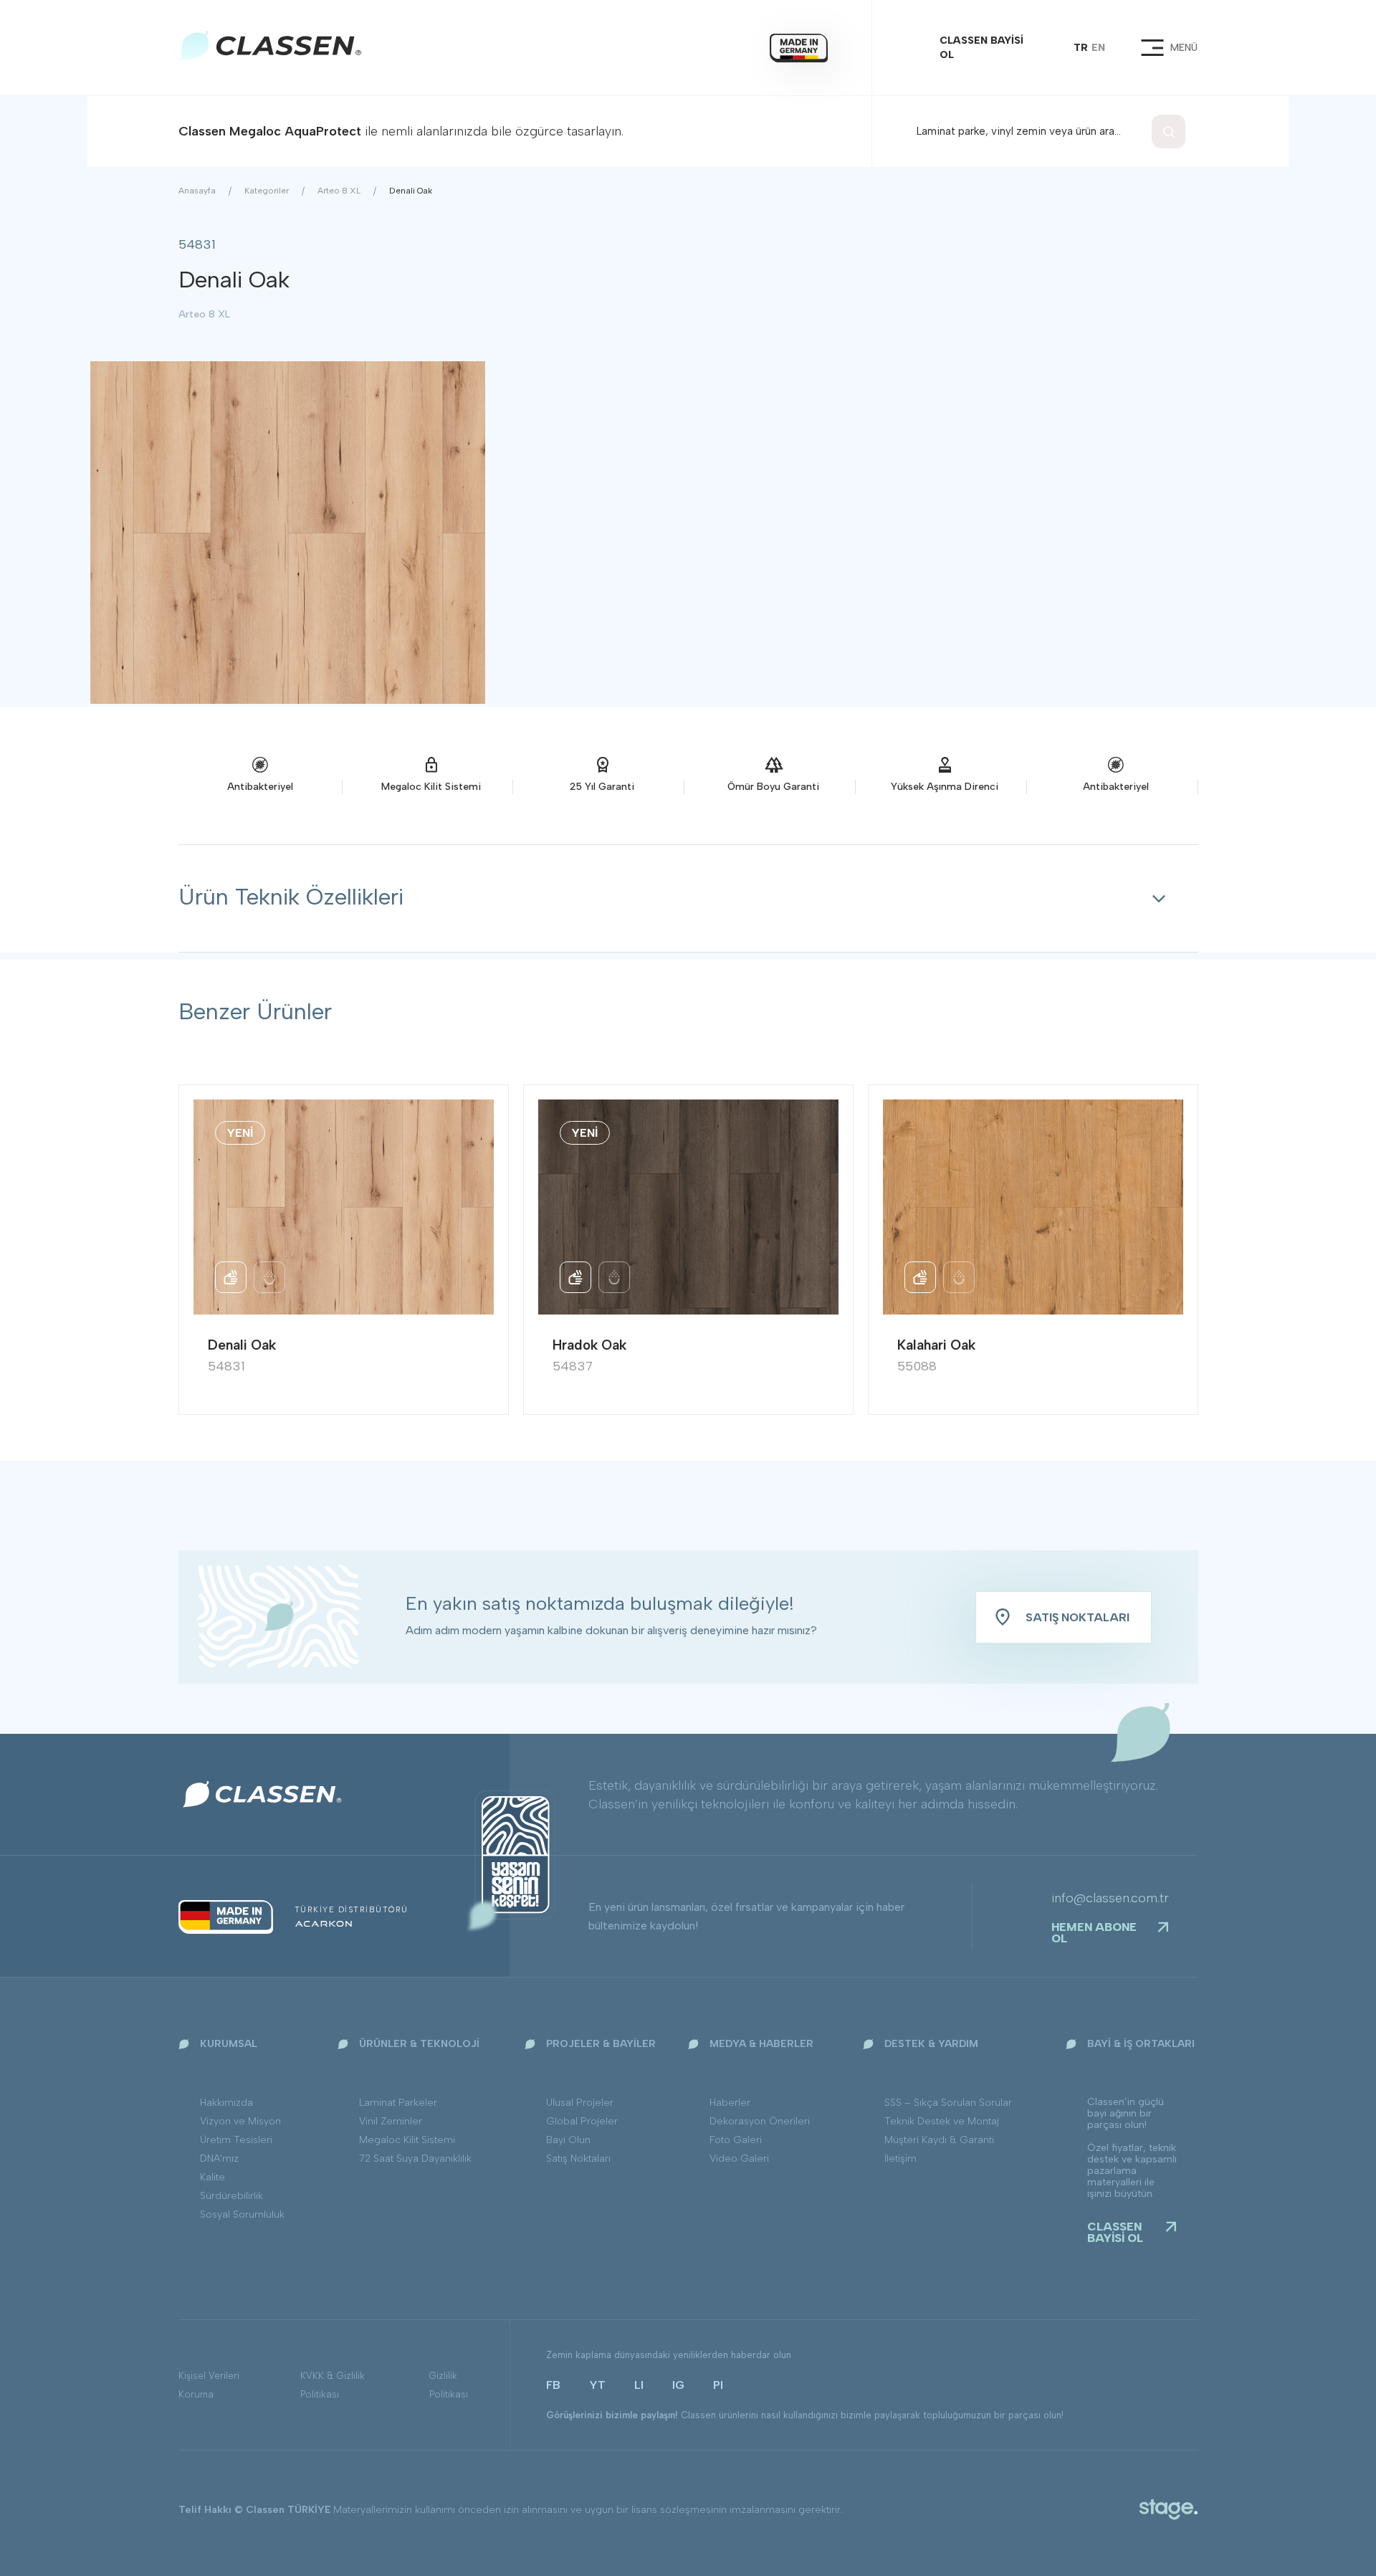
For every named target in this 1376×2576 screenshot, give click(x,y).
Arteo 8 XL (339, 191)
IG (678, 2385)
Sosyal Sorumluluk (242, 2214)
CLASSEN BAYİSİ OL (981, 48)
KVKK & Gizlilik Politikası (333, 2385)
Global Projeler (582, 2121)
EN (1098, 48)
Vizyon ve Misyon (240, 2121)
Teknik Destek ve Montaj (942, 2121)
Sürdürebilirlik (231, 2196)
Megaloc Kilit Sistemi (407, 2140)
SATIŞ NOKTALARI (1078, 1617)
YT (597, 2385)
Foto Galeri (736, 2140)
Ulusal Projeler (580, 2103)
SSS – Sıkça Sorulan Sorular (948, 2103)
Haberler (730, 2103)
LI (639, 2385)
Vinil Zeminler (391, 2121)
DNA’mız (219, 2158)
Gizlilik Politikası (449, 2385)
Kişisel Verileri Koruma (209, 2385)
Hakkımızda (226, 2103)
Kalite (212, 2177)
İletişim (900, 2158)
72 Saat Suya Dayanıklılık (415, 2158)
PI (718, 2385)
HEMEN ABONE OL (1094, 1933)
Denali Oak (411, 191)
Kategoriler (267, 191)
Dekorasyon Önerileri (760, 2121)
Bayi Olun (568, 2140)
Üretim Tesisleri (236, 2140)
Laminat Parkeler (398, 2103)
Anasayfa (197, 191)
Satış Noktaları (578, 2158)
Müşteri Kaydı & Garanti (939, 2140)
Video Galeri (739, 2158)
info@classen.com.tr (1110, 1898)
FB (553, 2385)
